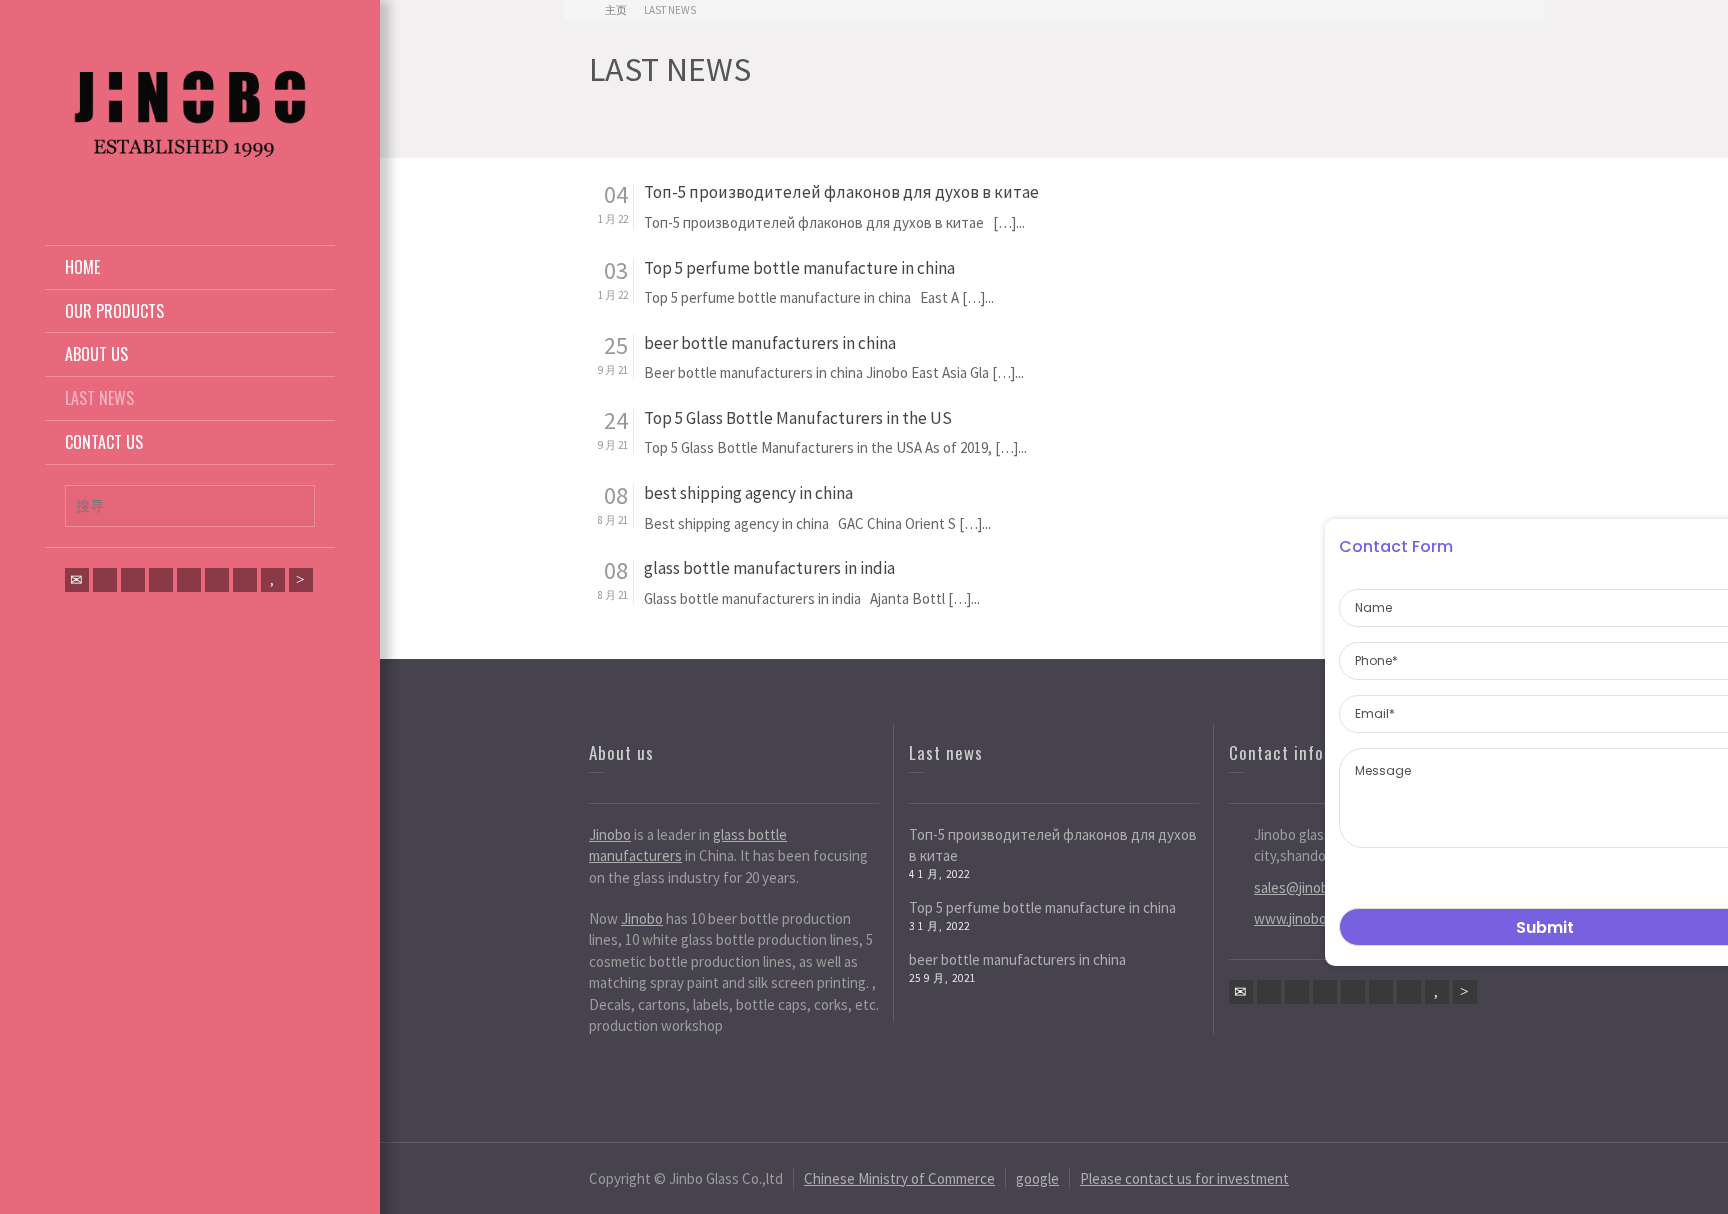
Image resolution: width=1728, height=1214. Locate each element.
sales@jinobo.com (1310, 887)
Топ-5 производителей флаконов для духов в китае (841, 192)
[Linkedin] (217, 580)
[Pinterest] (161, 580)
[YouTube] (273, 580)
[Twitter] (105, 580)
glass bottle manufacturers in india (769, 568)
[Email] (77, 580)
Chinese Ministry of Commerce (899, 1178)
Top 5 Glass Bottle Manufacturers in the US (798, 418)
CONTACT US (104, 442)
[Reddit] (301, 580)
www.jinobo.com (1305, 918)
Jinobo (610, 834)
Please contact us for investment (1184, 1178)
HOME (82, 267)
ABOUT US (96, 354)
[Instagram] (245, 580)
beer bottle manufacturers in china (770, 343)
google (1037, 1178)
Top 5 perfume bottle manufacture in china (799, 268)
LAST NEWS (99, 398)
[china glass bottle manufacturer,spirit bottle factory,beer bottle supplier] (190, 110)
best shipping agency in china (748, 493)
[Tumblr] (189, 580)
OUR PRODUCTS (114, 311)
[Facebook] (133, 580)
